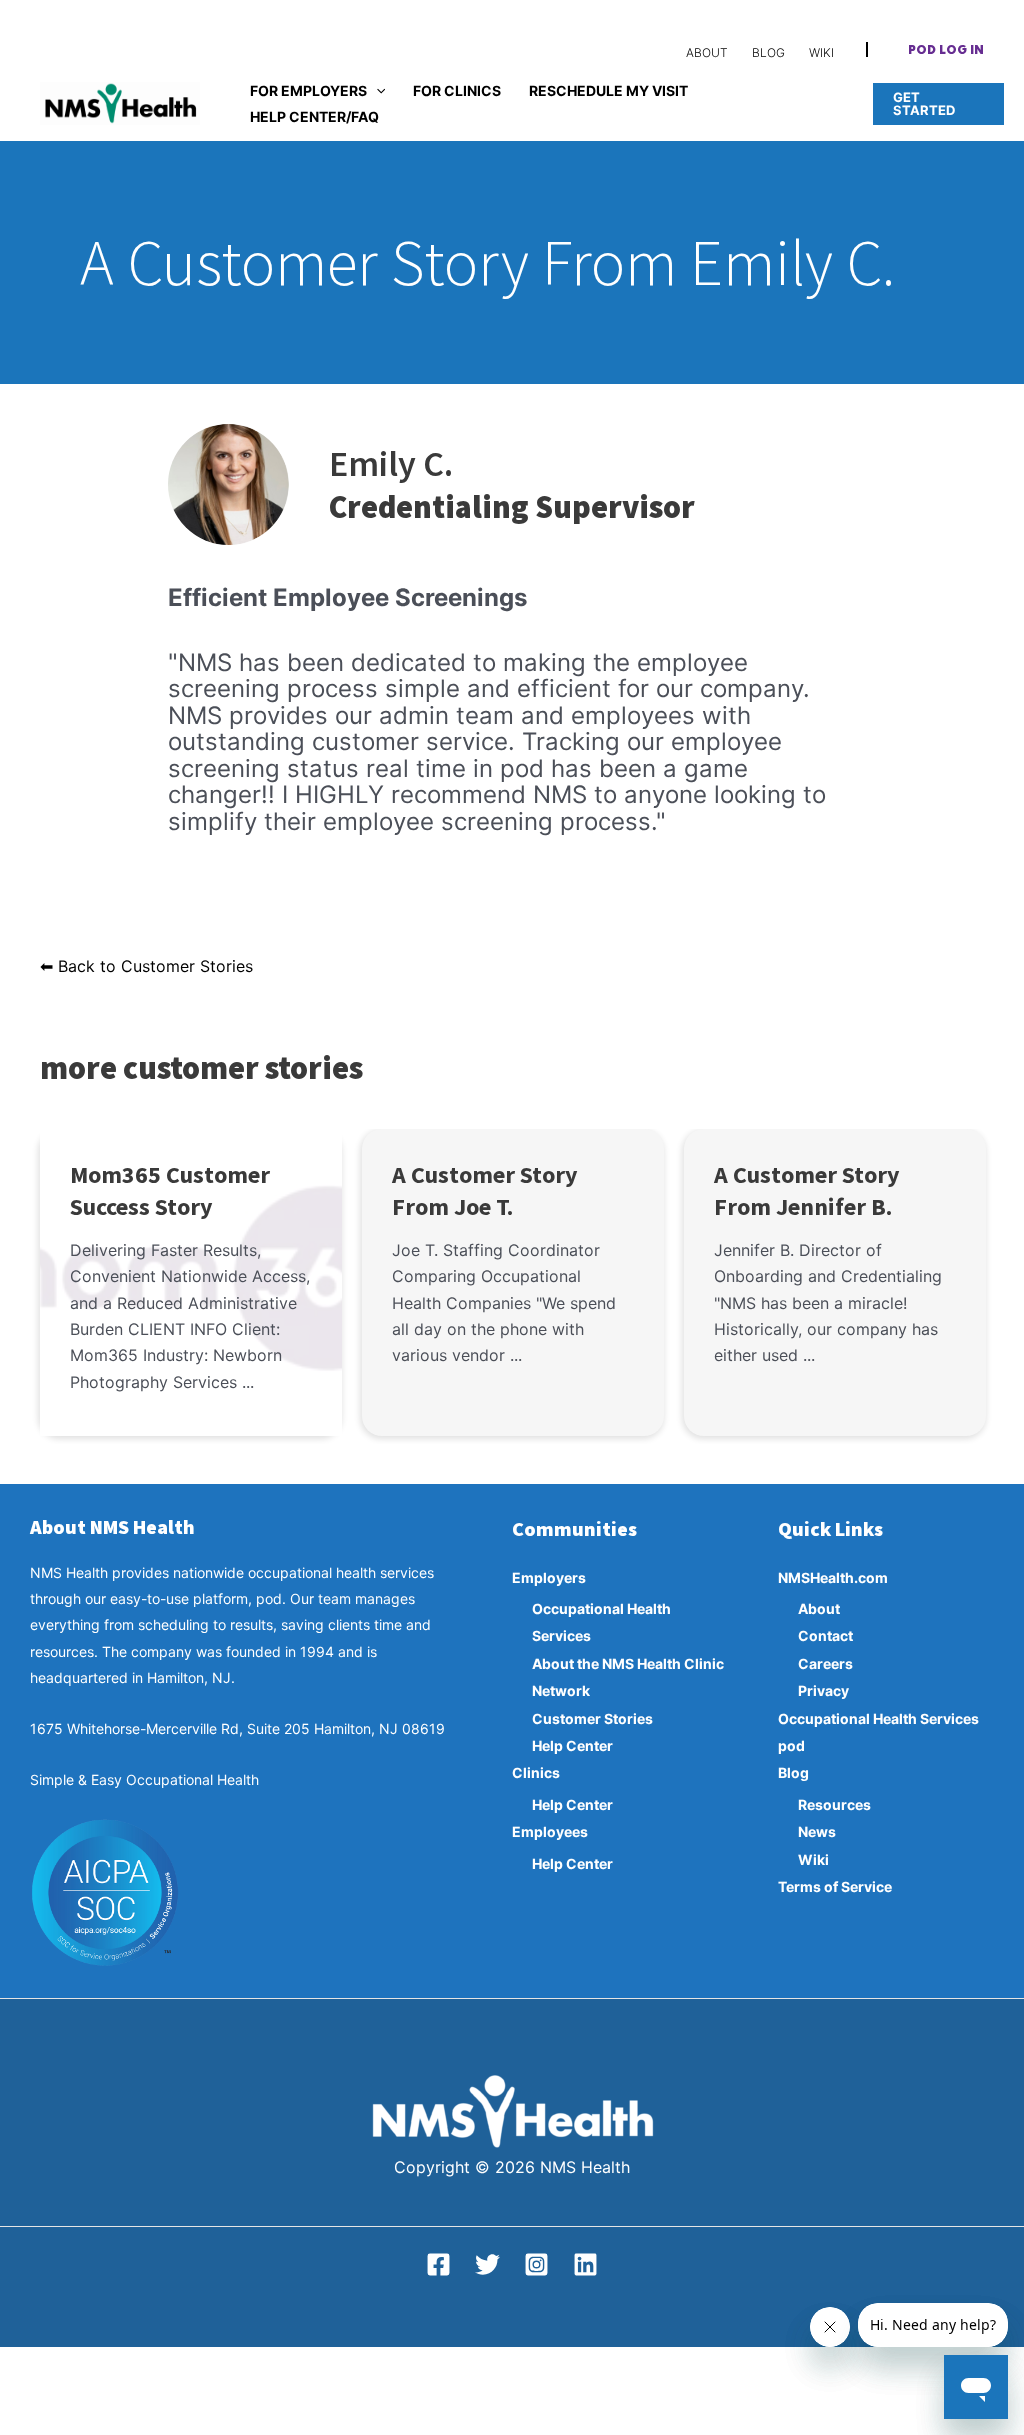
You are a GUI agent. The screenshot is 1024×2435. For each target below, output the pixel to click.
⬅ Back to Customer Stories (146, 966)
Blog (793, 1772)
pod (791, 1745)
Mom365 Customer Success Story (170, 1190)
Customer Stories (592, 1718)
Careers (825, 1663)
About (819, 1608)
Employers (549, 1577)
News (817, 1831)
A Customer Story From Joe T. (485, 1190)
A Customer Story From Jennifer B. (807, 1190)
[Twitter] (487, 2264)
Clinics (536, 1772)
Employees (550, 1831)
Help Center (572, 1745)
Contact (825, 1635)
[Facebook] (438, 2264)
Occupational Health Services (878, 1718)
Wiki (813, 1859)
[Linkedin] (585, 2264)
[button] (946, 51)
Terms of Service (835, 1886)
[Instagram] (536, 2264)
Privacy (823, 1690)
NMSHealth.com (833, 1577)
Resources (834, 1804)
